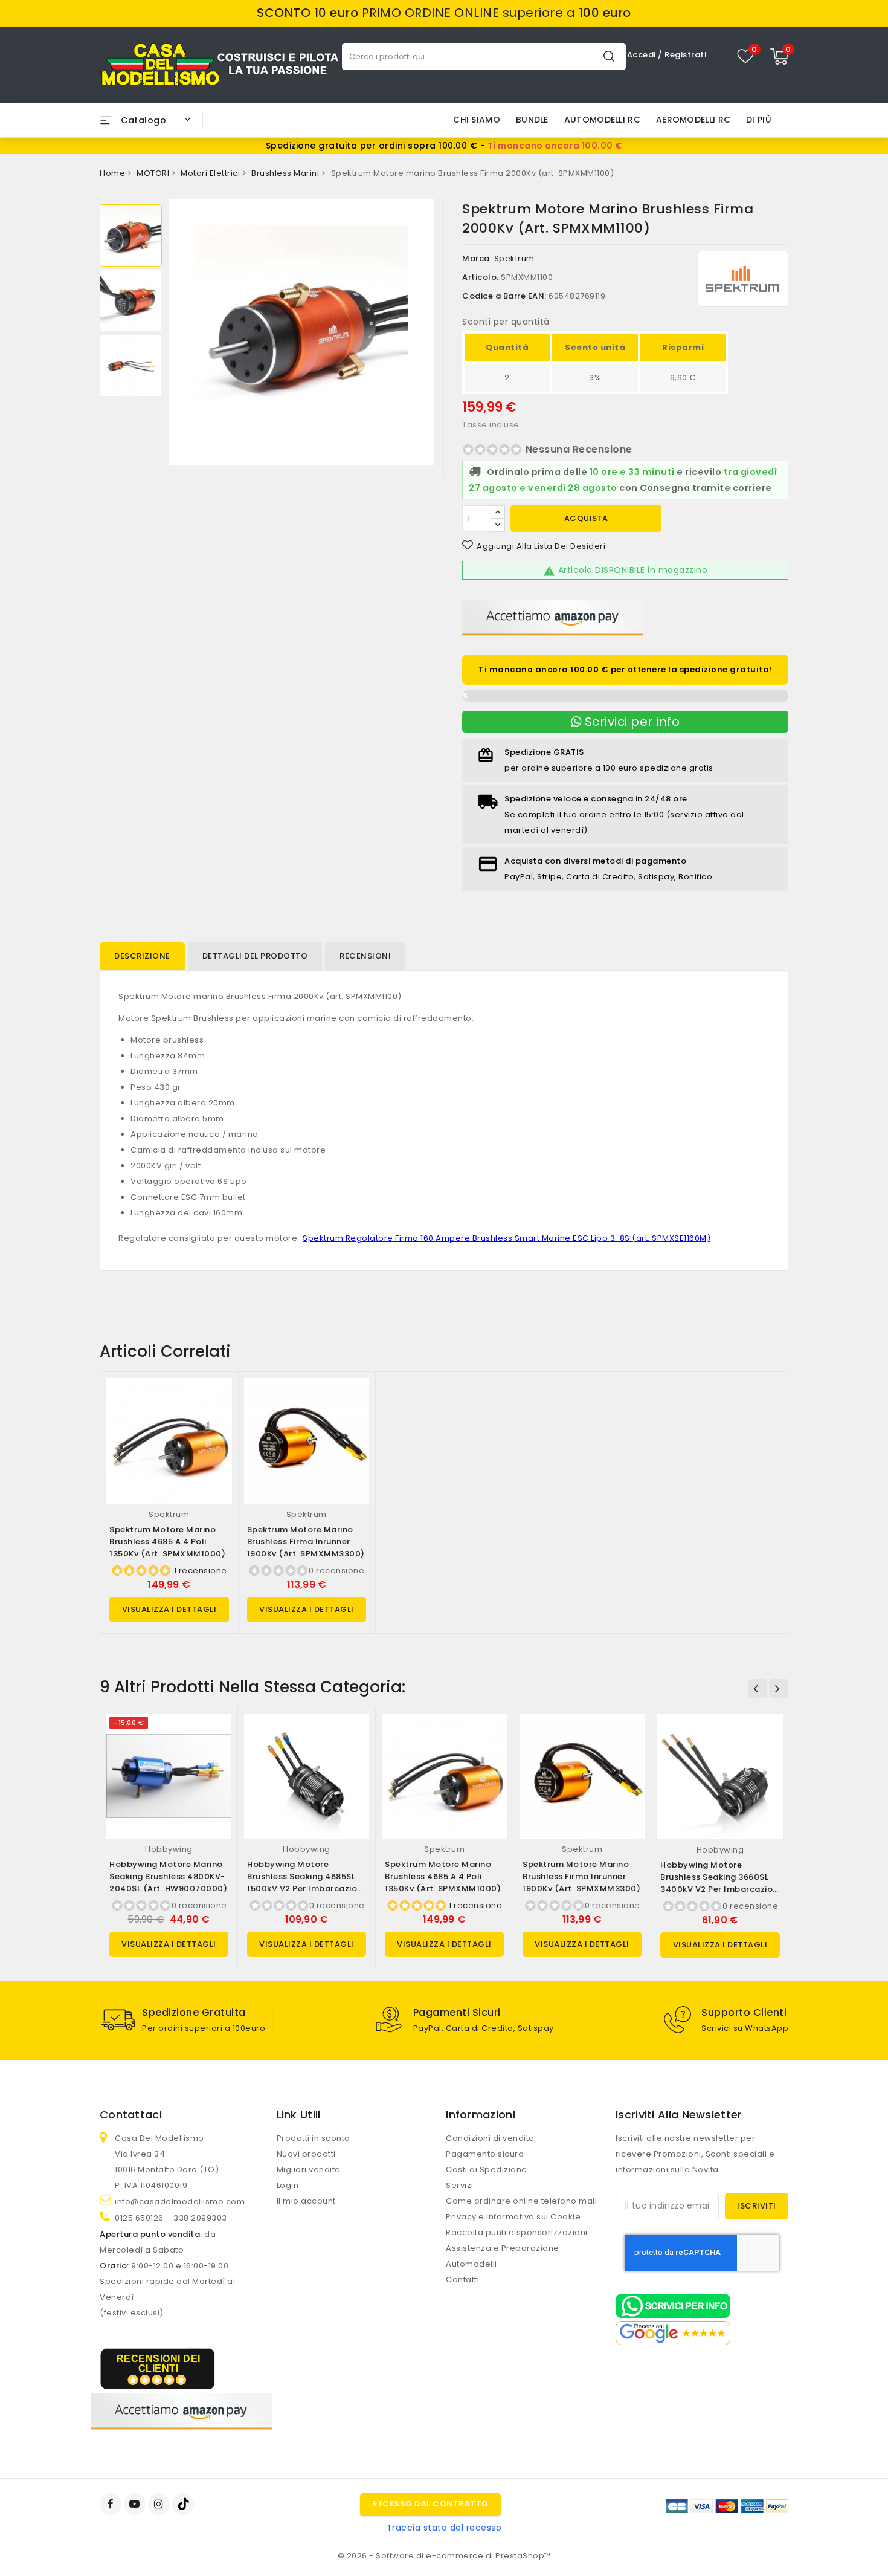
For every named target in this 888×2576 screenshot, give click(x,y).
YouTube (136, 2504)
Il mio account (306, 2201)
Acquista (586, 518)
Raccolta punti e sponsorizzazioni (517, 2232)
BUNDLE (532, 120)
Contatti (462, 2280)
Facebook (112, 2504)
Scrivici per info (630, 722)
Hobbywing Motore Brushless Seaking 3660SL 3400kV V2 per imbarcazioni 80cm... (720, 1883)
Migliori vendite (309, 2170)
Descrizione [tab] (142, 956)
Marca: (477, 258)
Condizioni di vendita (490, 2138)
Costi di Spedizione (487, 2170)
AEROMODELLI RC (693, 120)
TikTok (184, 2504)
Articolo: (481, 277)
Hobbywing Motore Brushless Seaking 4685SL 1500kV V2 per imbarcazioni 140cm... (306, 1882)
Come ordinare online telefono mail (521, 2201)
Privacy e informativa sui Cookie (513, 2217)
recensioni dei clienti (159, 2364)
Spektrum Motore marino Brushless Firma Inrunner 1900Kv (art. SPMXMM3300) (306, 1542)
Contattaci (131, 2115)
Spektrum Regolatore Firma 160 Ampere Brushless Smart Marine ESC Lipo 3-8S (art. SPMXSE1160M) (507, 1238)
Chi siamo (477, 120)
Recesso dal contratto (430, 2504)
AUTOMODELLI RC (602, 120)
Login (288, 2185)
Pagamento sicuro (485, 2154)
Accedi (643, 55)
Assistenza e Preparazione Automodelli (503, 2256)
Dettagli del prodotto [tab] (255, 956)
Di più (759, 120)
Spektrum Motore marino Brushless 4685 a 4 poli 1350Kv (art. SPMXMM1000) (167, 1542)
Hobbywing (169, 1849)
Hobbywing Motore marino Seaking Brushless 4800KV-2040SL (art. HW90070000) (168, 1876)
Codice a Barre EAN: (504, 296)
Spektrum (514, 258)
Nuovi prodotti (306, 2154)
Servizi (460, 2185)
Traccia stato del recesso (444, 2528)
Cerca (609, 56)
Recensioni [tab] (365, 956)
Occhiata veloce (218, 1400)
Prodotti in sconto (314, 2138)
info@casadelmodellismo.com (180, 2202)
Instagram (160, 2504)
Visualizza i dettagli (169, 1609)
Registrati (685, 55)
